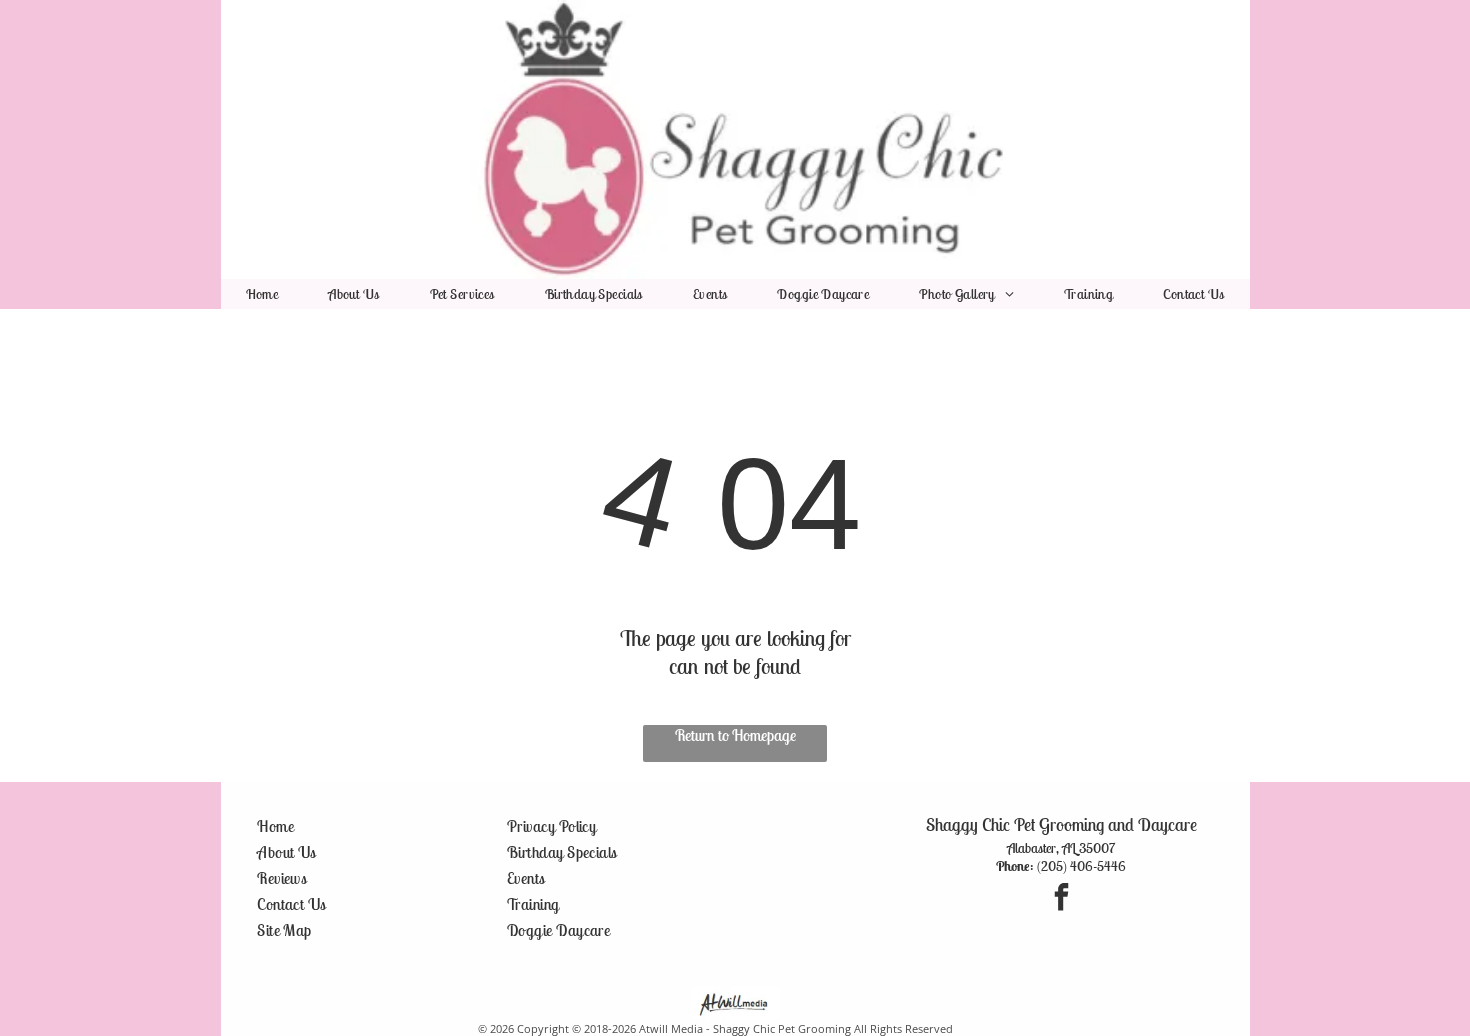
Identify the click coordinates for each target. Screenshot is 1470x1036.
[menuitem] (262, 294)
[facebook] (1061, 899)
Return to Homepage (735, 735)
